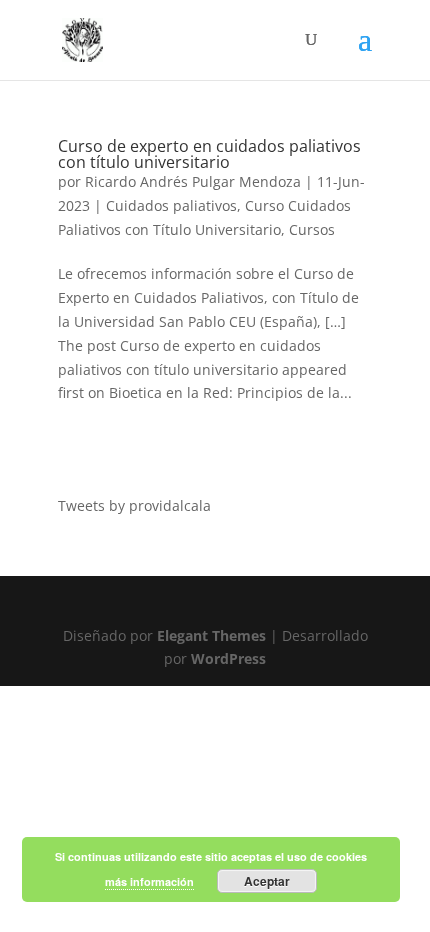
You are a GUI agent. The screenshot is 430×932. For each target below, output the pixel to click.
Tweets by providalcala (134, 505)
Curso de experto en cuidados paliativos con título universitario (209, 154)
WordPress (228, 658)
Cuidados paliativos (171, 205)
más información (149, 881)
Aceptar (267, 881)
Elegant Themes (211, 635)
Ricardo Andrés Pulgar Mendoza (193, 181)
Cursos (312, 229)
